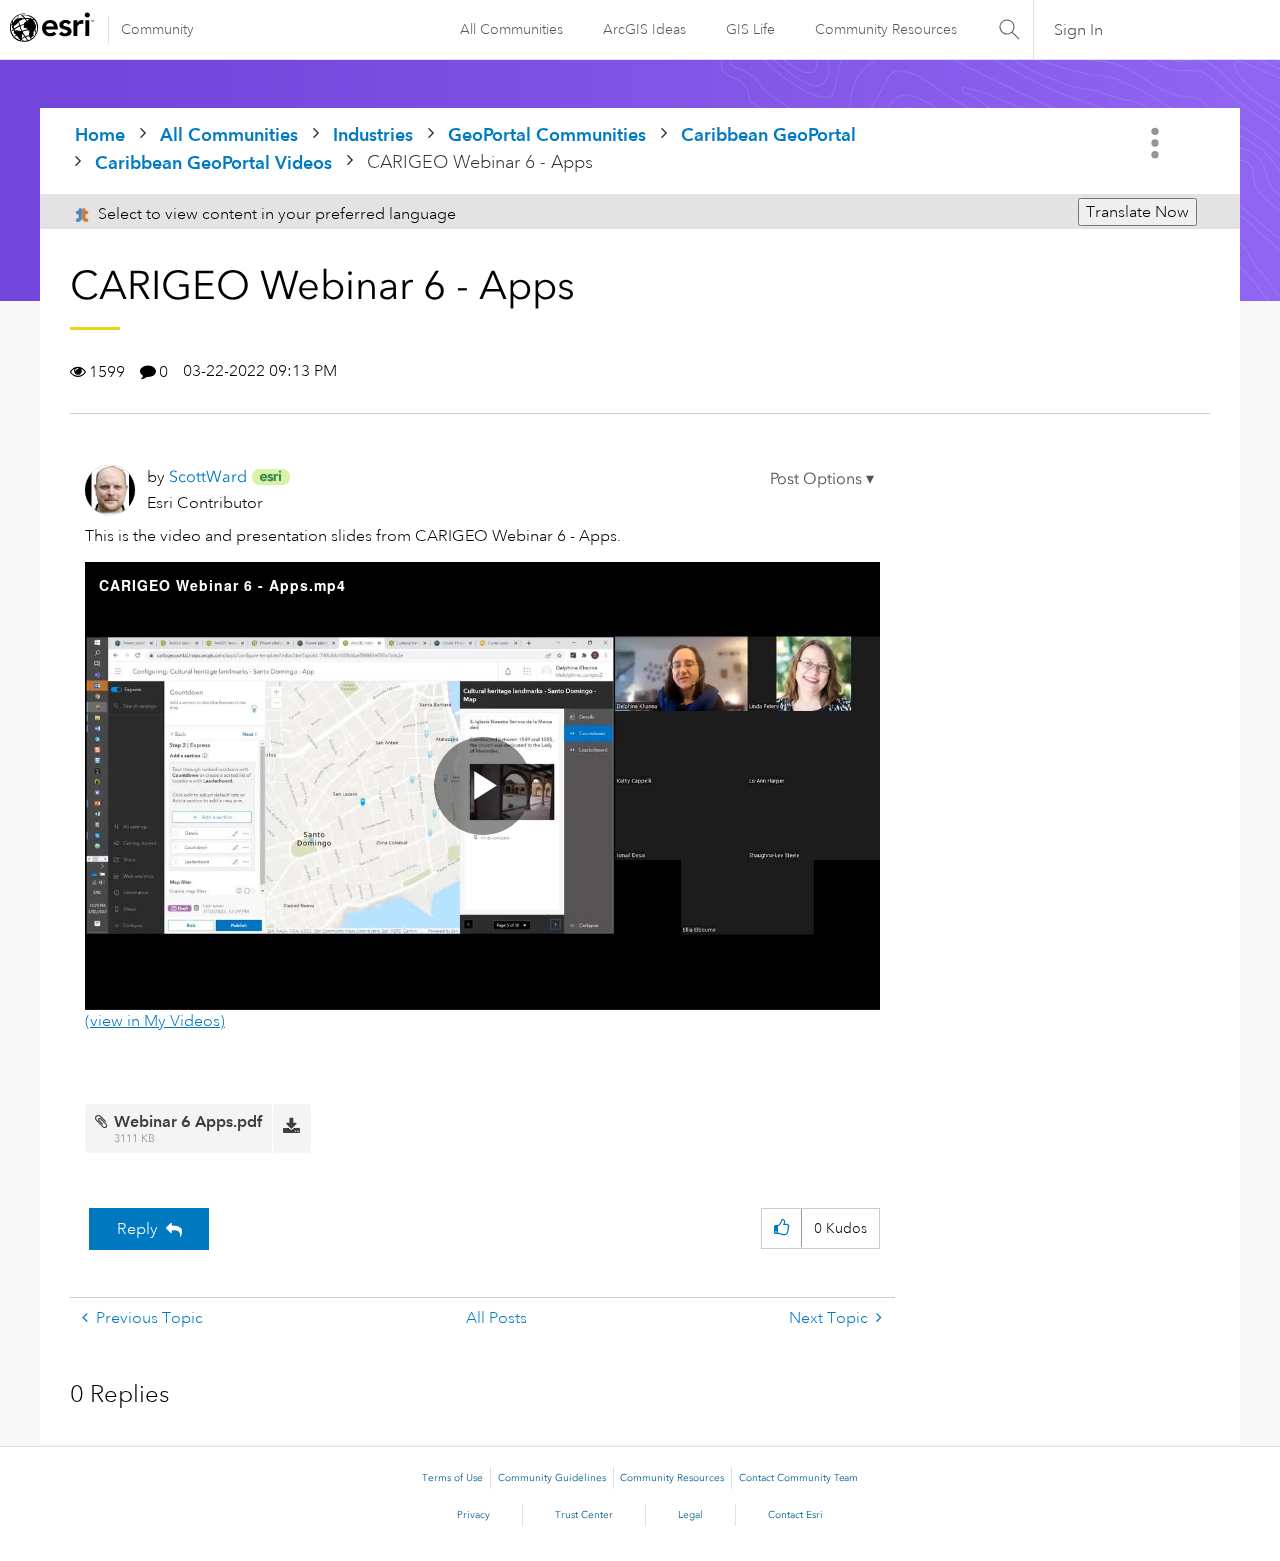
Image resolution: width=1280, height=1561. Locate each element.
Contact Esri (795, 1515)
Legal (690, 1515)
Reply (137, 1229)
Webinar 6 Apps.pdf (188, 1121)
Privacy (473, 1515)
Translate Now (1137, 212)
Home (100, 134)
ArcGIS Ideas (644, 29)
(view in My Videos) (155, 1021)
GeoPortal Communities (547, 134)
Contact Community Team (798, 1478)
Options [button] (1157, 143)
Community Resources (886, 29)
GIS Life (750, 29)
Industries (373, 134)
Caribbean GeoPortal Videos (213, 162)
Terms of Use (452, 1478)
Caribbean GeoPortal (768, 134)
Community (157, 29)
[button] (822, 479)
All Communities (511, 29)
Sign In (1078, 30)
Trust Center (584, 1515)
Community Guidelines (552, 1478)
